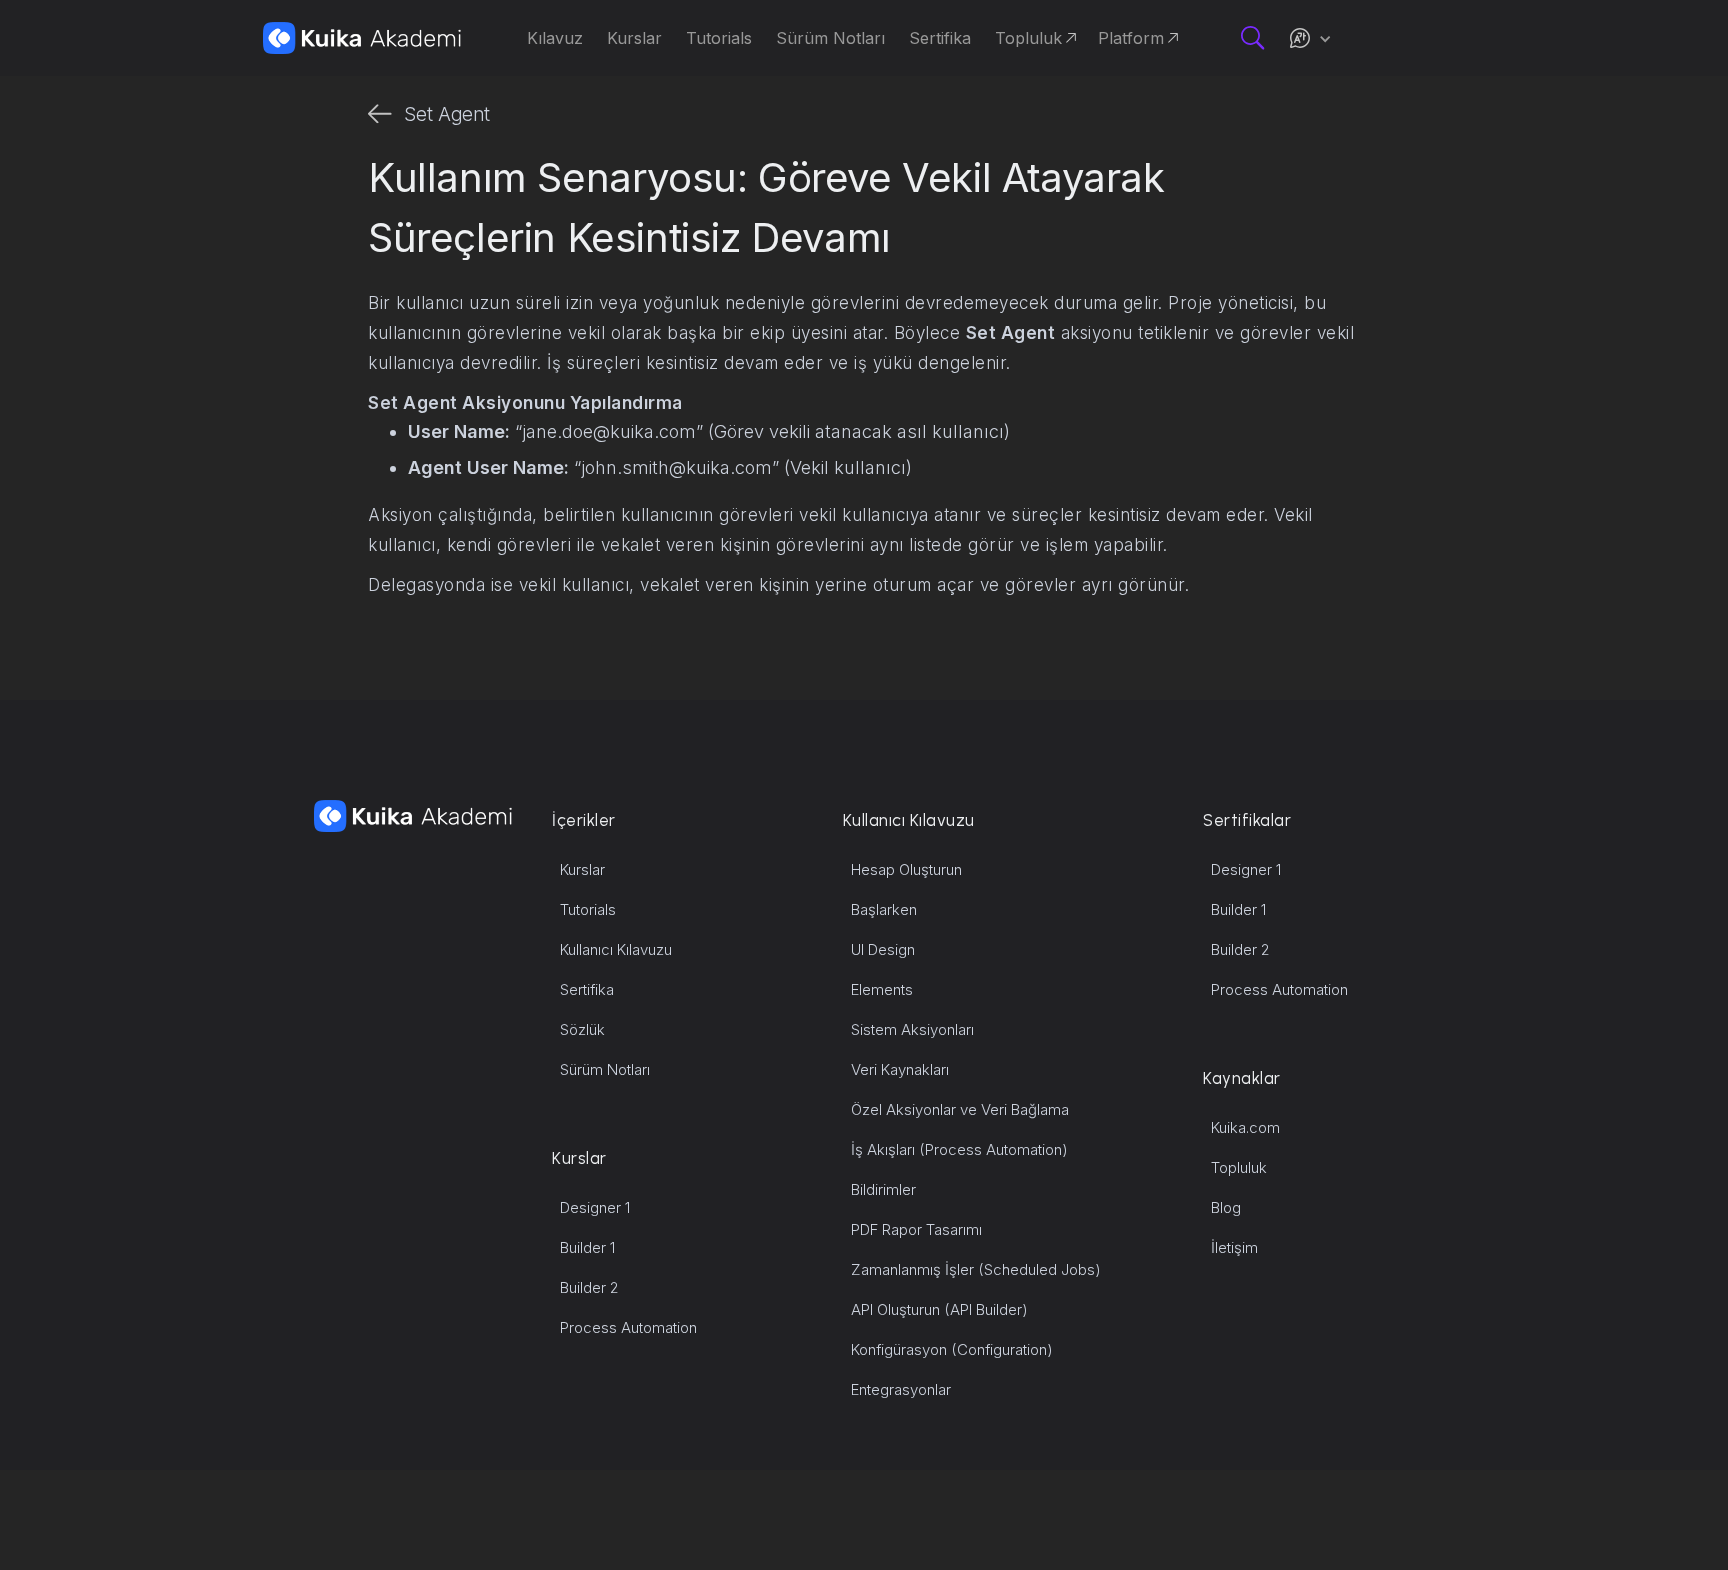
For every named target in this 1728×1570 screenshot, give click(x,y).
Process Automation (628, 1327)
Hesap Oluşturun (906, 869)
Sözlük (582, 1029)
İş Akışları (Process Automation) (959, 1149)
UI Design (883, 949)
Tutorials (588, 909)
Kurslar (582, 869)
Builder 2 (589, 1287)
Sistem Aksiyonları (912, 1029)
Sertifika (587, 989)
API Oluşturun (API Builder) (939, 1309)
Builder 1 (587, 1247)
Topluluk (1239, 1167)
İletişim (1234, 1247)
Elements (882, 989)
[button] (1310, 38)
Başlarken (884, 909)
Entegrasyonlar (901, 1389)
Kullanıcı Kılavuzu (616, 949)
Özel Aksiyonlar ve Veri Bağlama (960, 1109)
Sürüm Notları (605, 1069)
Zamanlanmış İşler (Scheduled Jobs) (976, 1269)
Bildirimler (883, 1189)
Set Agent (447, 114)
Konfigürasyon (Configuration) (952, 1349)
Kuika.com (1245, 1127)
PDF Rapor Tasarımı (916, 1229)
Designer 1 (595, 1207)
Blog (1226, 1207)
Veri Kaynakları (900, 1069)
